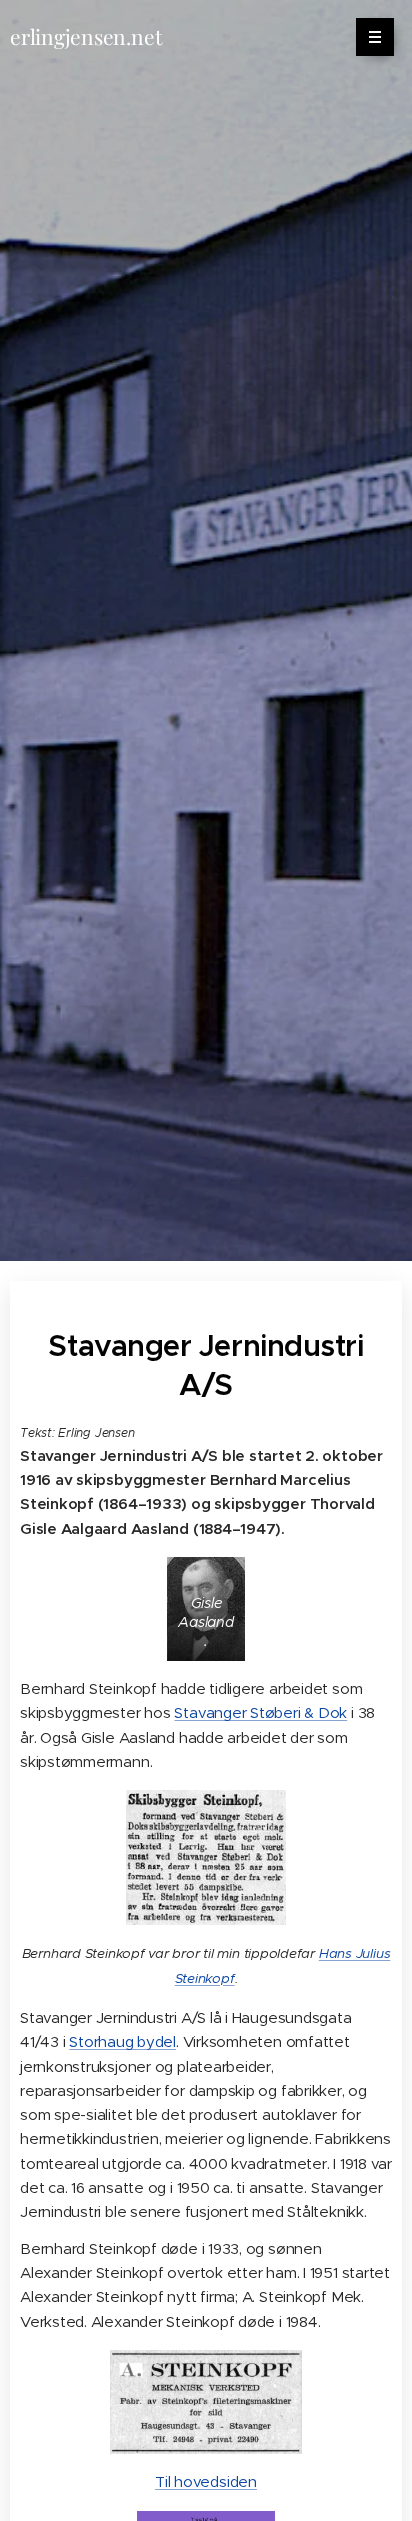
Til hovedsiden (206, 2481)
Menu (375, 37)
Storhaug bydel (122, 2041)
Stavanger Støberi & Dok (260, 1712)
